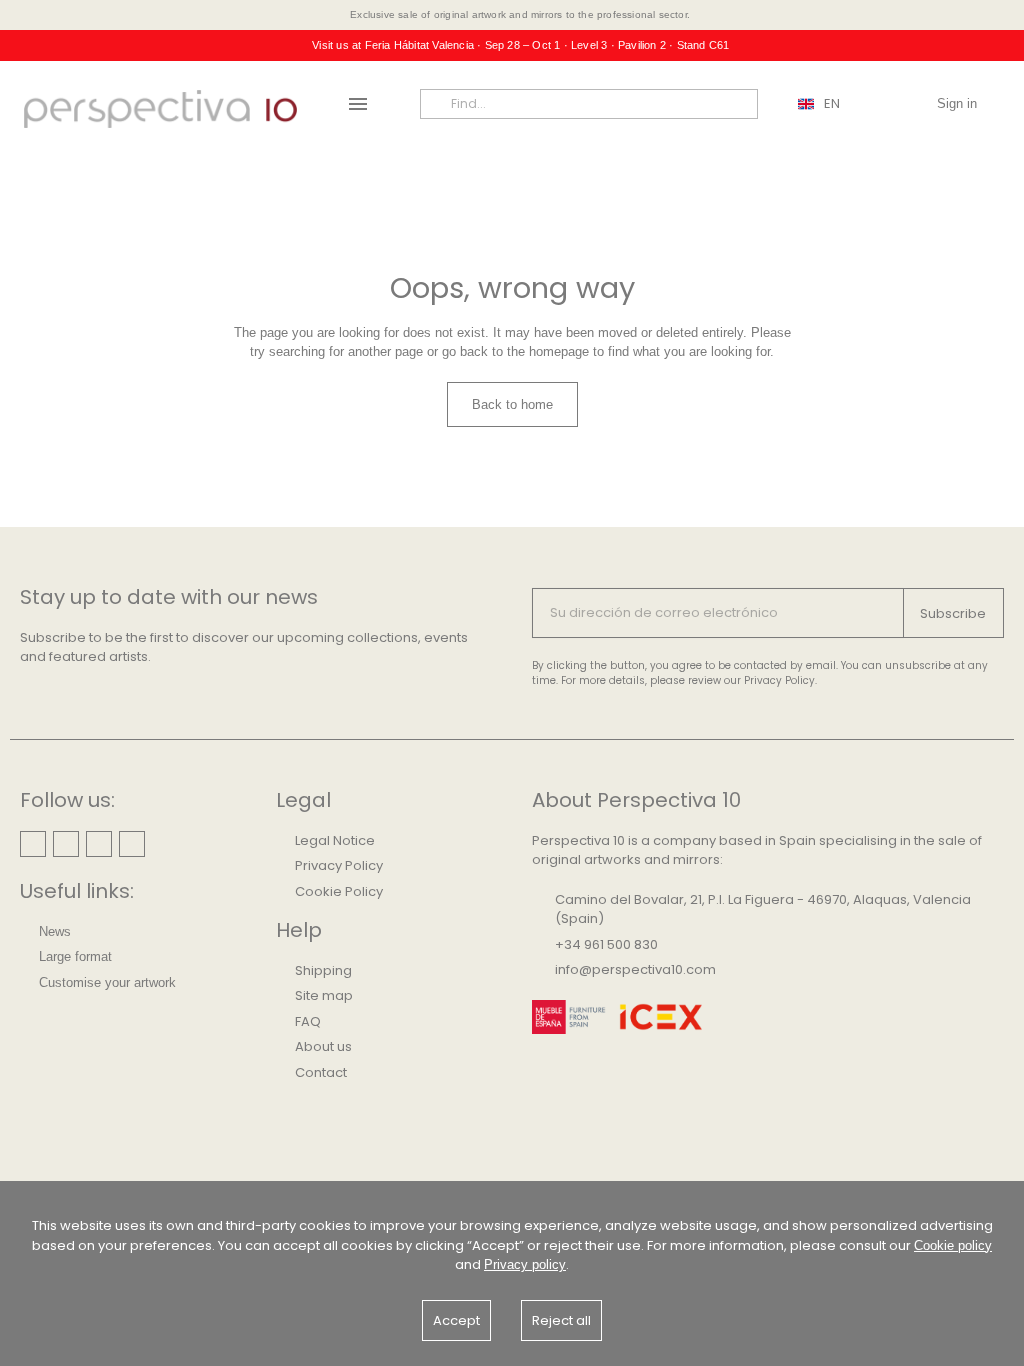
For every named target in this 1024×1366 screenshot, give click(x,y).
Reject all (561, 1320)
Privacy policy (525, 1264)
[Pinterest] (66, 844)
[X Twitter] (132, 844)
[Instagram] (33, 844)
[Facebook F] (99, 844)
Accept (456, 1320)
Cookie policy (953, 1245)
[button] (512, 405)
